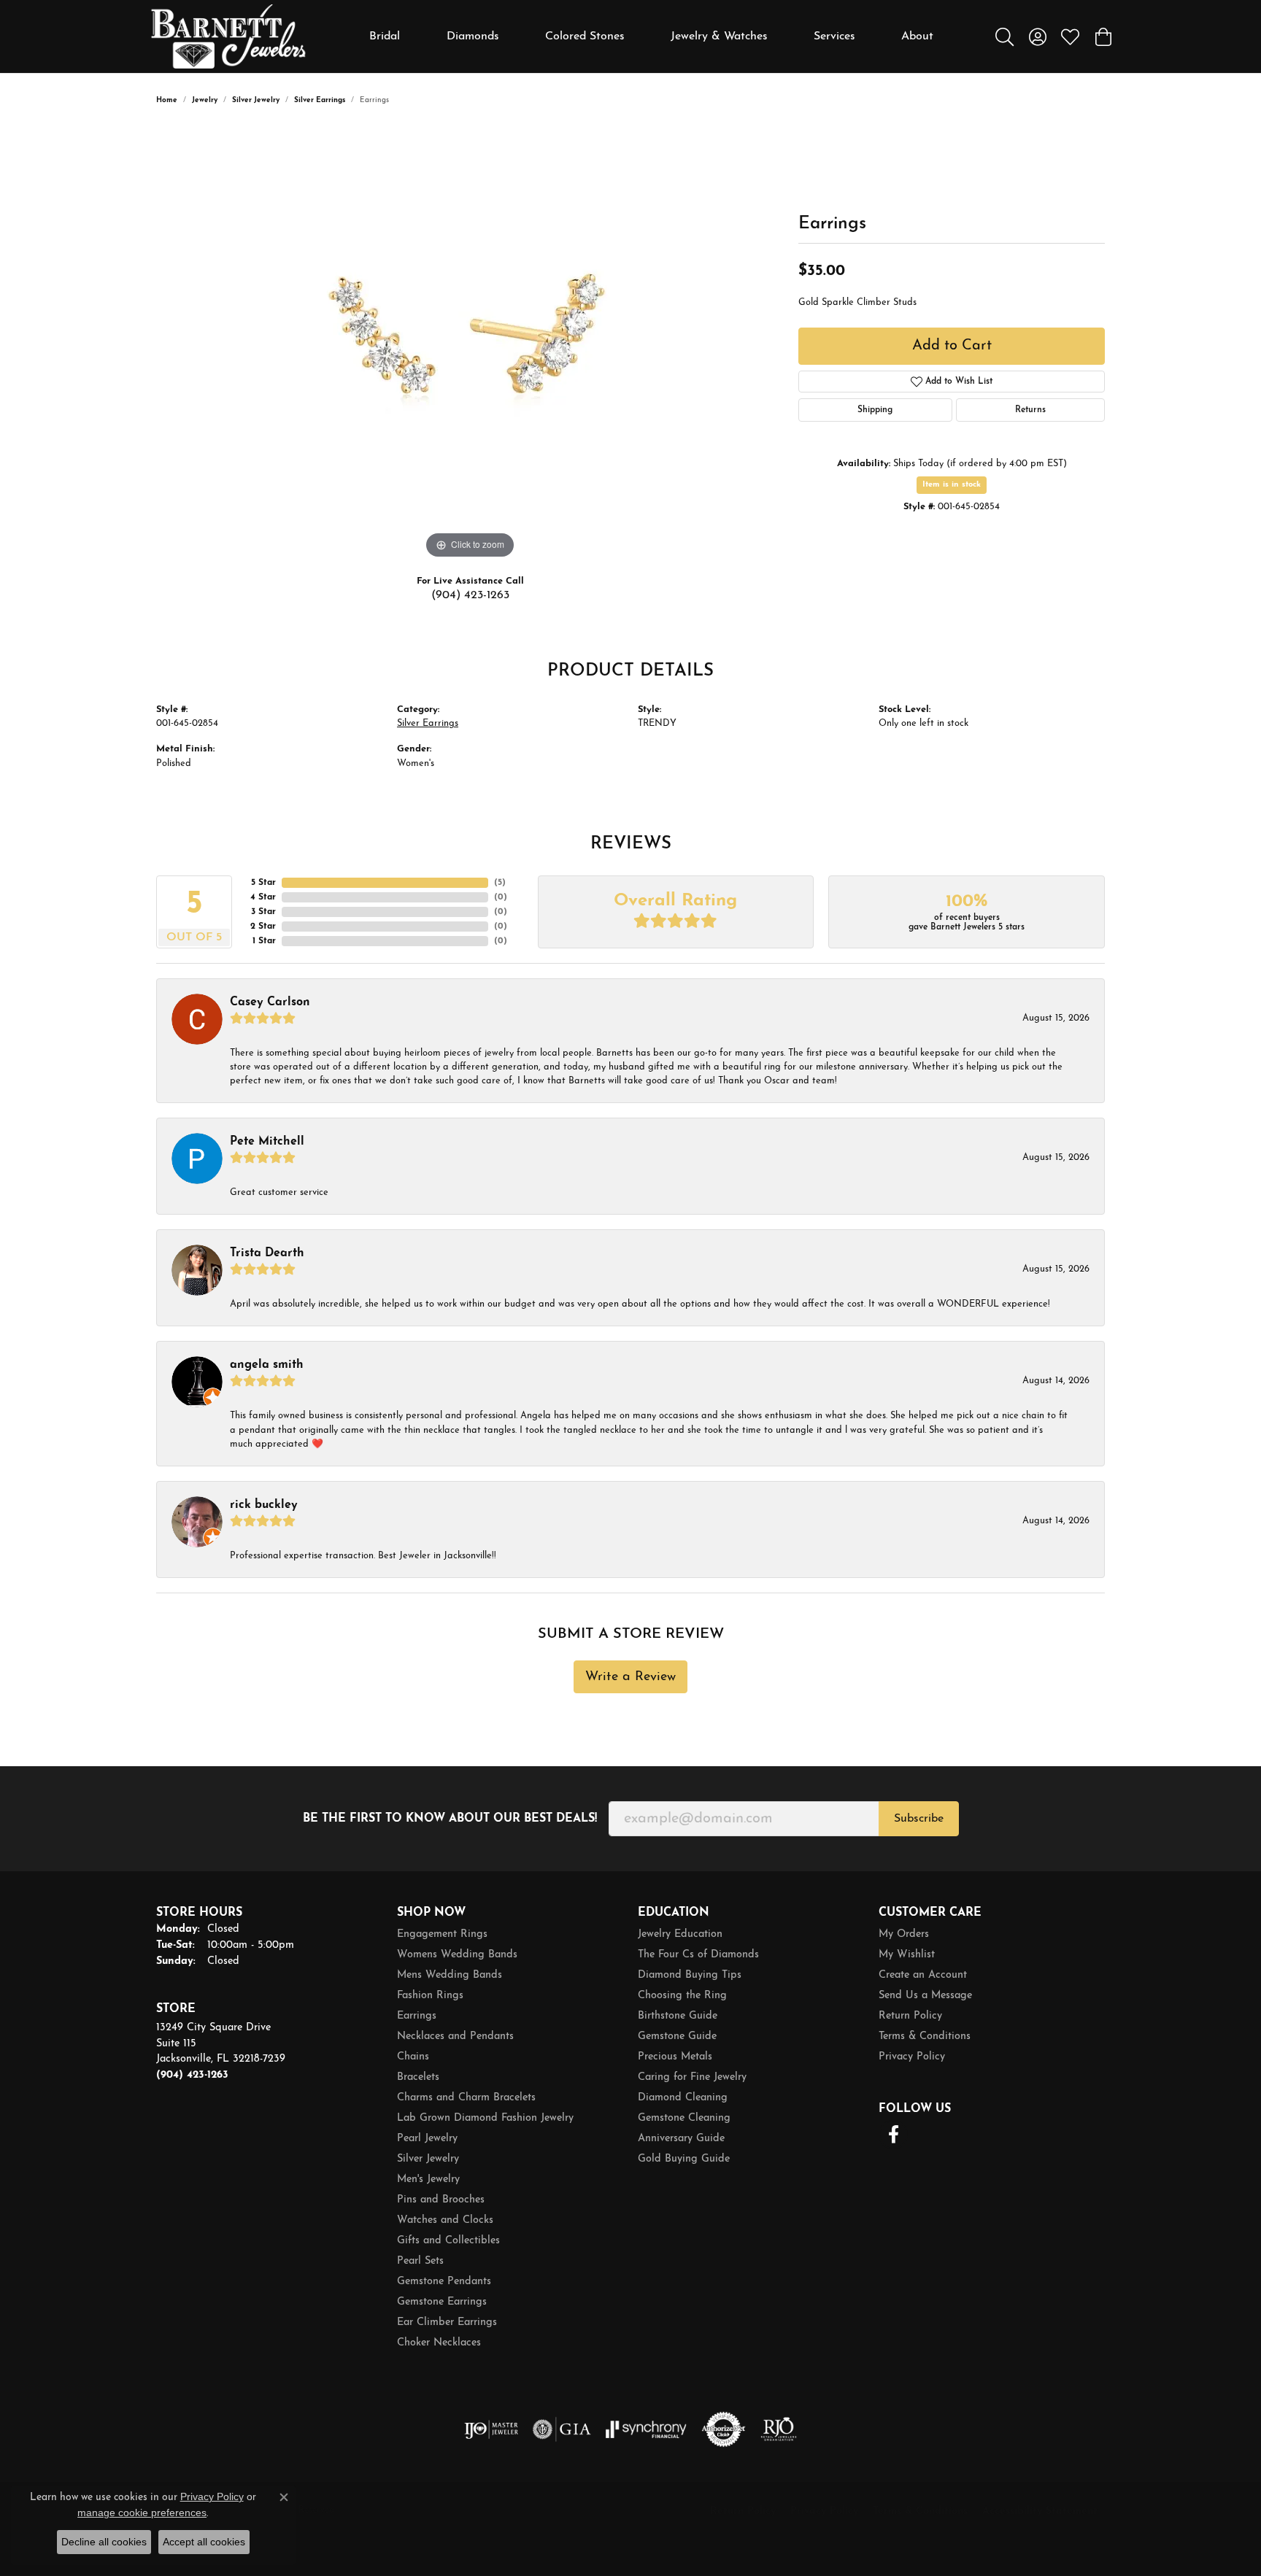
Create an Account (923, 1975)
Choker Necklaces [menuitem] (439, 2343)
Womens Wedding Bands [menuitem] (457, 1955)
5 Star (263, 883)
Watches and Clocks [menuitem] (445, 2220)
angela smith (267, 1365)
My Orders (904, 1934)
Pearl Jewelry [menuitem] (427, 2139)
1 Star (264, 941)
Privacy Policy (912, 2057)
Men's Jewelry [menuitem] (428, 2179)
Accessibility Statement (1040, 2511)
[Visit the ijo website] (491, 2429)
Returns (1030, 410)
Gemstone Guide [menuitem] (677, 2037)
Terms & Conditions (925, 2037)
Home (167, 100)
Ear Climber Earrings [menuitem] (447, 2322)
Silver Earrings (320, 100)
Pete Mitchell (267, 1142)
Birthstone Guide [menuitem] (678, 2016)
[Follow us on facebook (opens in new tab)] (893, 2135)
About (917, 36)
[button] (1004, 36)
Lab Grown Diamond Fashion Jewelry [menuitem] (485, 2118)
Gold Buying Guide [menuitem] (684, 2159)
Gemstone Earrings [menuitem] (442, 2302)
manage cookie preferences (142, 2513)
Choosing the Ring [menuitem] (682, 1996)
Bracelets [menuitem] (418, 2077)
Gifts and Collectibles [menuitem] (448, 2241)
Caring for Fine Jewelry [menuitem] (692, 2077)
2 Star (263, 927)
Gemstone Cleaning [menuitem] (684, 2118)
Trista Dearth (267, 1253)
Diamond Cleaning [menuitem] (683, 2098)
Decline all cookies (104, 2542)
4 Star (263, 897)
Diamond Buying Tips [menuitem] (690, 1975)
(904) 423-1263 (470, 595)
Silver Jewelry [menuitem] (428, 2159)
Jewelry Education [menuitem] (680, 1934)
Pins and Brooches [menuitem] (441, 2200)
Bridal (385, 36)
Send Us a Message (925, 1996)
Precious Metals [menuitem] (675, 2057)
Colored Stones (585, 36)
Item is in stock (952, 485)
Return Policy (910, 2016)
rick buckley (264, 1505)
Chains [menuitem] (413, 2057)
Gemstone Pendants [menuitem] (444, 2282)
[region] (470, 344)
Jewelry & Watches (719, 36)
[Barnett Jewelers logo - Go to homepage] (228, 36)
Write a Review (630, 1677)
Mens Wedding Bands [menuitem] (450, 1975)
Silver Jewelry (256, 100)
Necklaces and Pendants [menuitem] (455, 2037)
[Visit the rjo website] (779, 2429)
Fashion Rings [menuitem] (430, 1996)
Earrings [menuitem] (417, 2016)
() (500, 883)
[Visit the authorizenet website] (724, 2429)
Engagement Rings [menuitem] (442, 1934)
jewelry (205, 100)
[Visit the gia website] (562, 2429)
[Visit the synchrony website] (646, 2429)
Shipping (875, 410)
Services (834, 36)
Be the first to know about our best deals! (450, 1819)
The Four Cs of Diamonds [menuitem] (698, 1955)
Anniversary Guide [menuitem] (681, 2139)
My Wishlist (907, 1955)
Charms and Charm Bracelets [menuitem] (466, 2098)
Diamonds (473, 36)
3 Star (263, 912)
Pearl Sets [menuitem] (420, 2261)
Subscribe (919, 1819)
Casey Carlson (270, 1002)
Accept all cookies (204, 2542)
